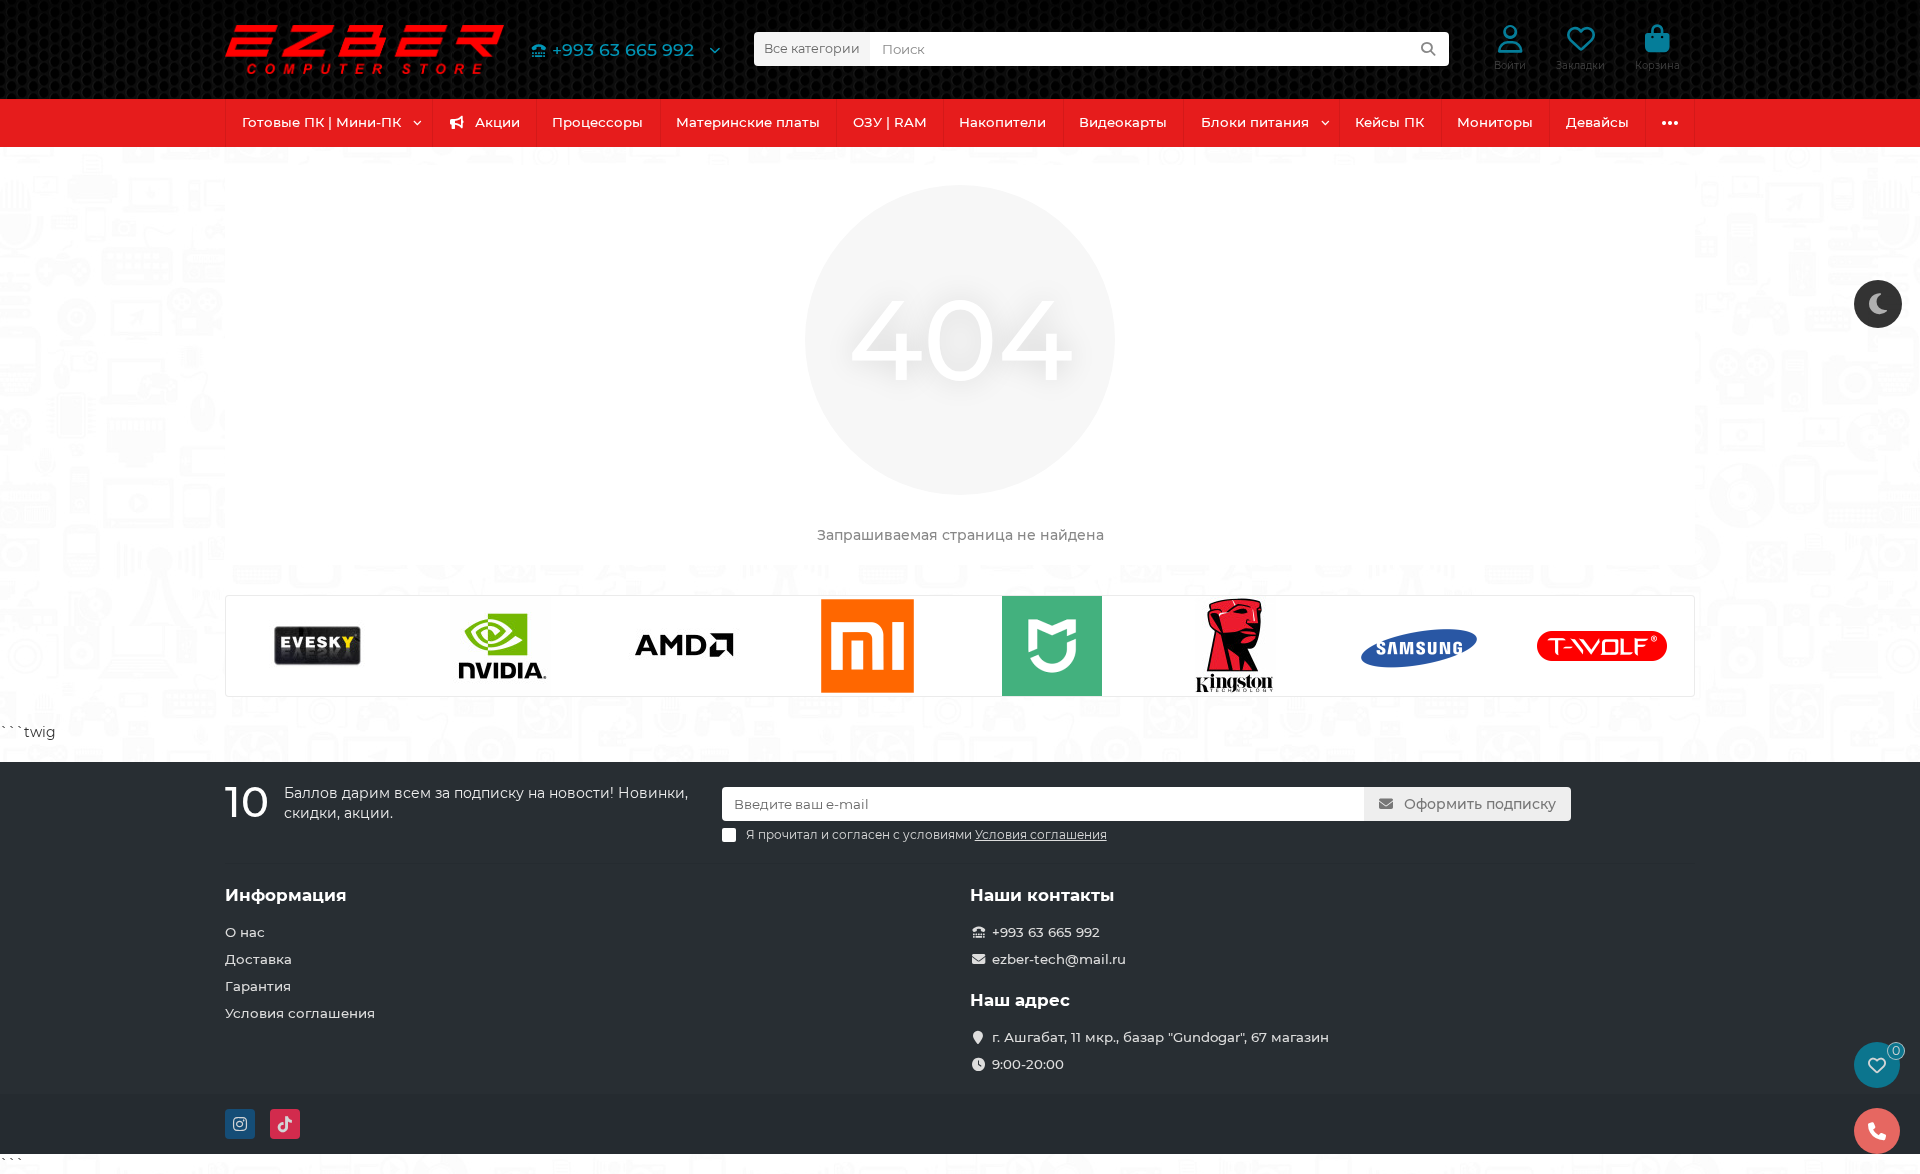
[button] (253, 646)
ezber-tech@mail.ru (1059, 959)
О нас (245, 932)
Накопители (1002, 122)
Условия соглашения (300, 1013)
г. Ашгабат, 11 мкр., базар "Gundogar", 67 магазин (1160, 1037)
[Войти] (1510, 39)
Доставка (258, 959)
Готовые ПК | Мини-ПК (321, 122)
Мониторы (1495, 122)
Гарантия (258, 986)
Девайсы (1597, 122)
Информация (286, 895)
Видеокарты (1123, 122)
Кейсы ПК (1389, 122)
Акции (497, 122)
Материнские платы (748, 122)
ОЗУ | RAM (890, 122)
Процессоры (597, 122)
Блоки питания (1255, 122)
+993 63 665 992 (623, 49)
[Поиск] (1428, 49)
